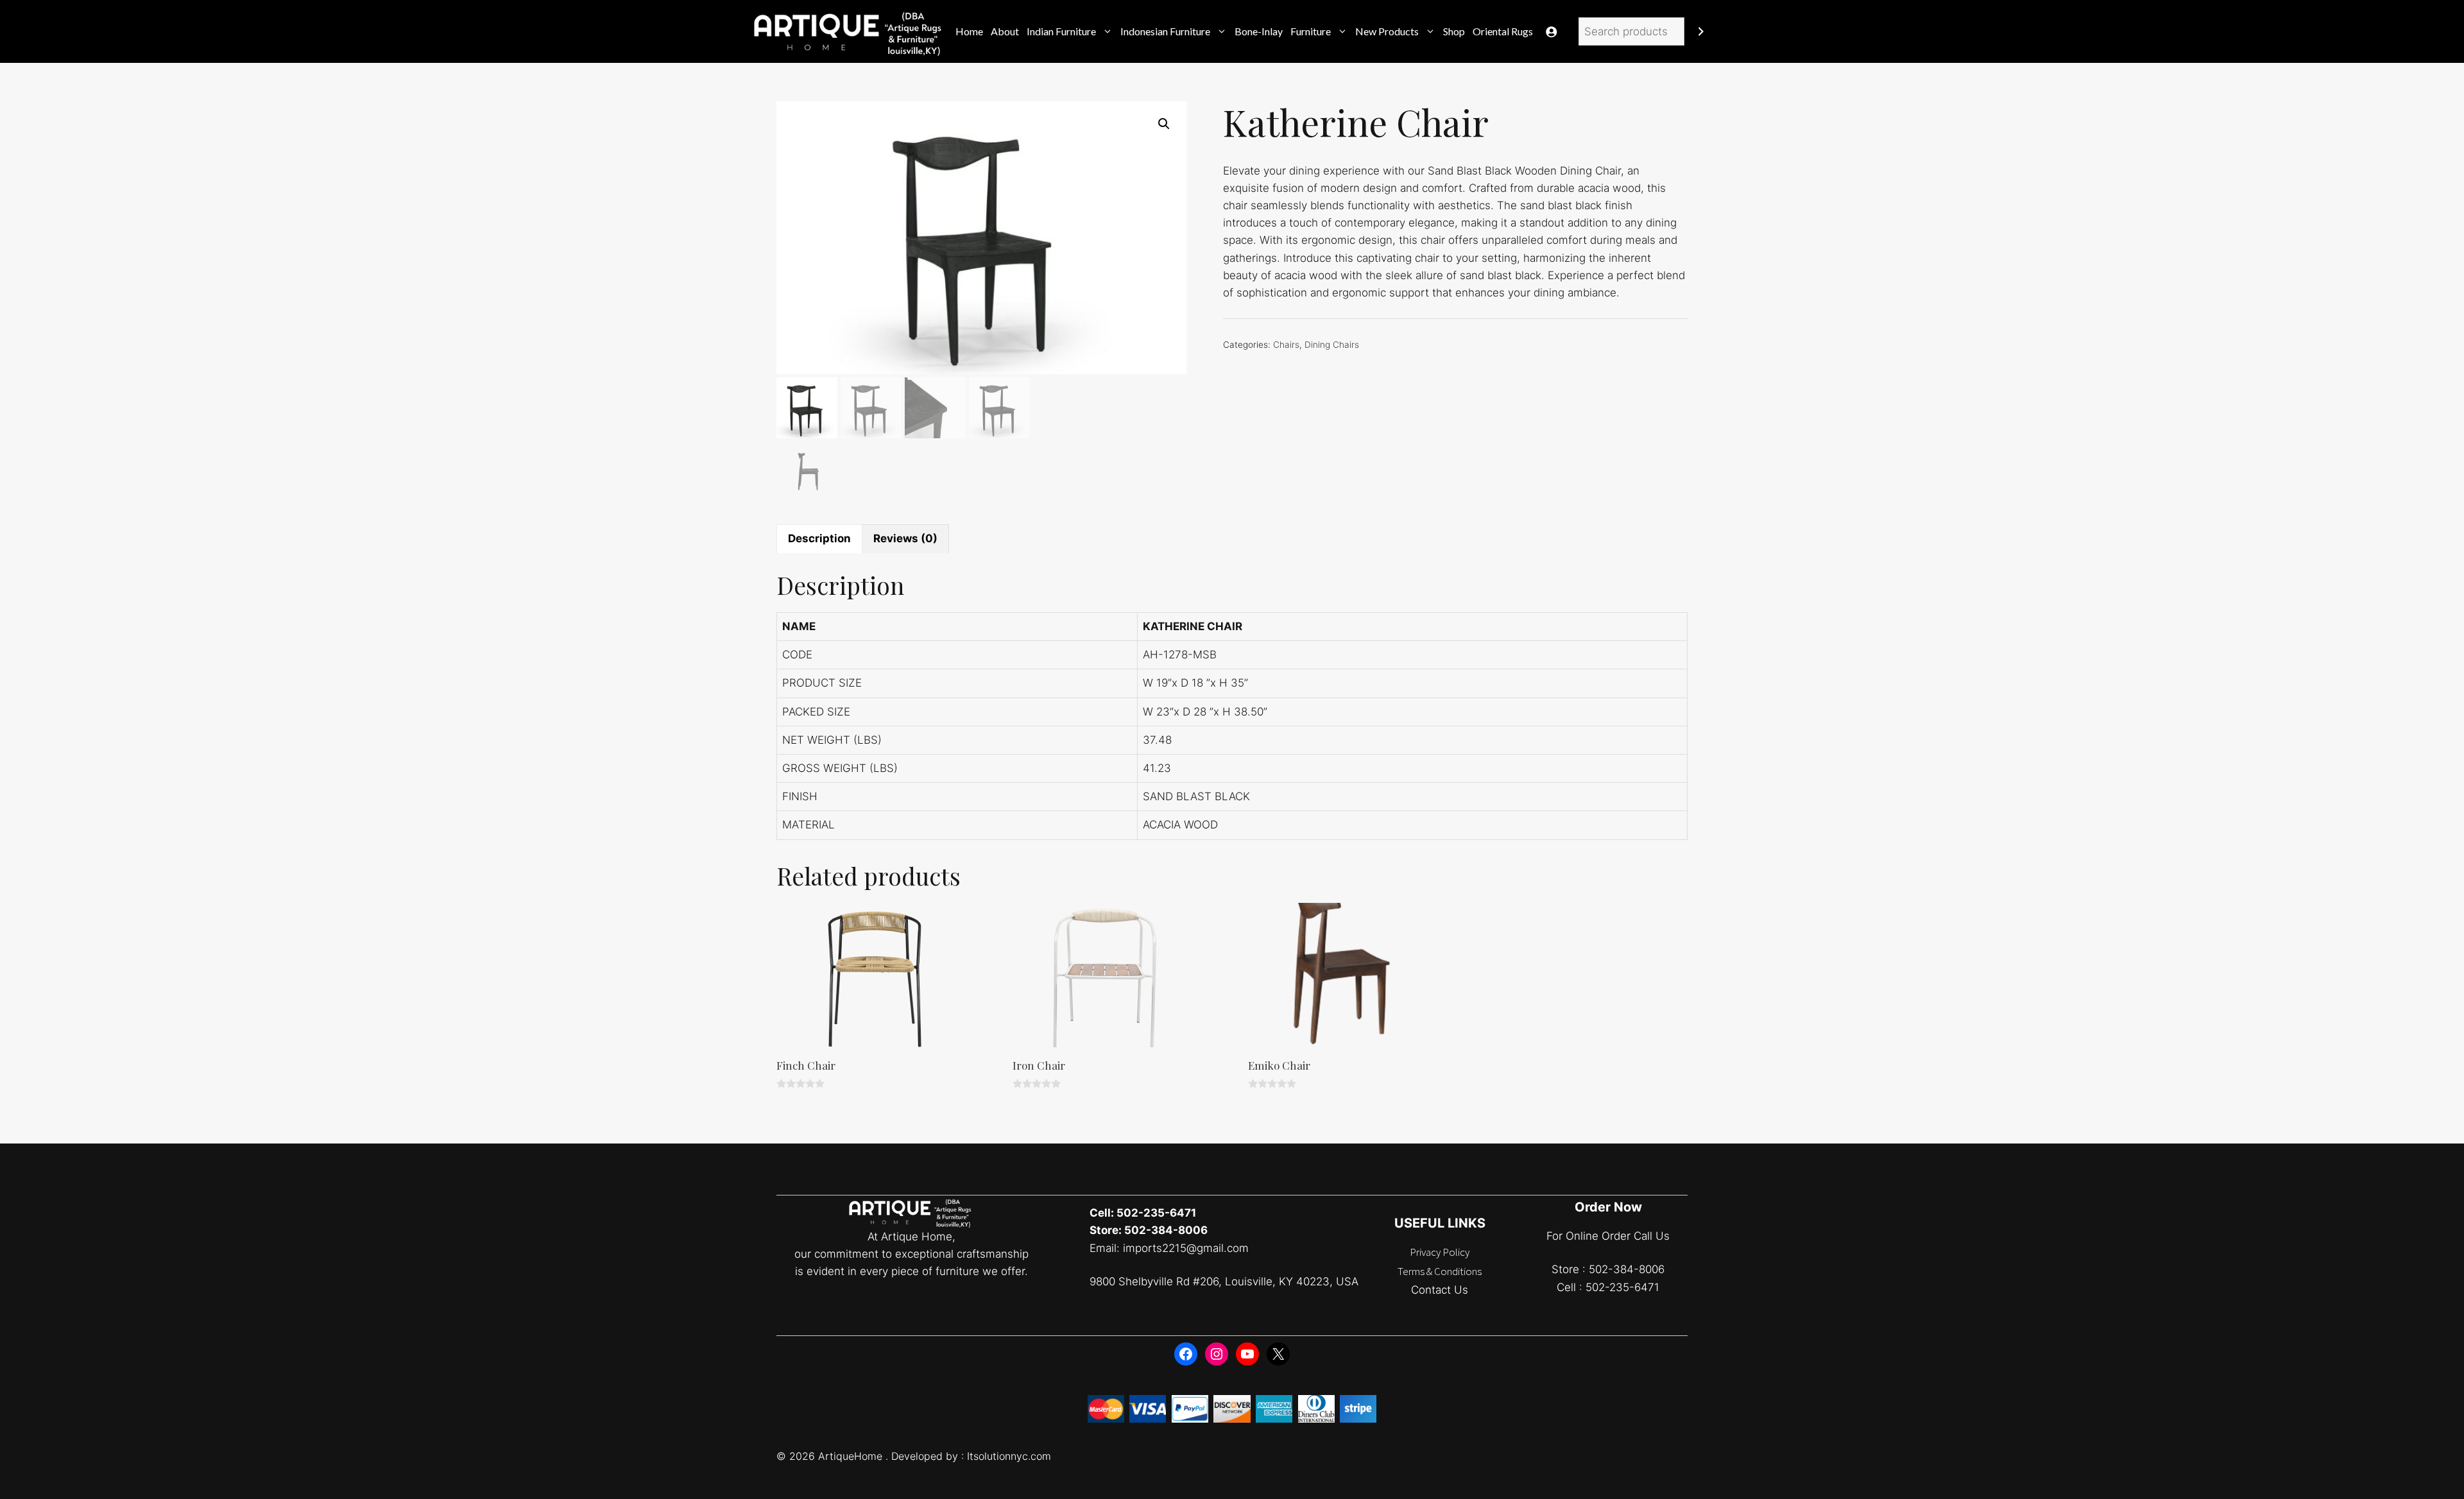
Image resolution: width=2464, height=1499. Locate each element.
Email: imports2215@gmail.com (1169, 1248)
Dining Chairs (1332, 345)
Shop (1454, 31)
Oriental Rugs (1503, 31)
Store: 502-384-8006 (1149, 1230)
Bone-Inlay (1259, 31)
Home (969, 31)
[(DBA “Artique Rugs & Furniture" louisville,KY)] (849, 31)
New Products (1387, 31)
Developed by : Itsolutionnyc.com (971, 1456)
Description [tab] (819, 538)
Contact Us (1440, 1290)
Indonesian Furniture (1165, 31)
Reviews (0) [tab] (905, 538)
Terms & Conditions (1440, 1271)
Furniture (1311, 31)
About (1005, 31)
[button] (1164, 124)
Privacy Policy (1440, 1252)
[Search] (1701, 32)
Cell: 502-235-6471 (1143, 1213)
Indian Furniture (1061, 31)
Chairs (1286, 345)
